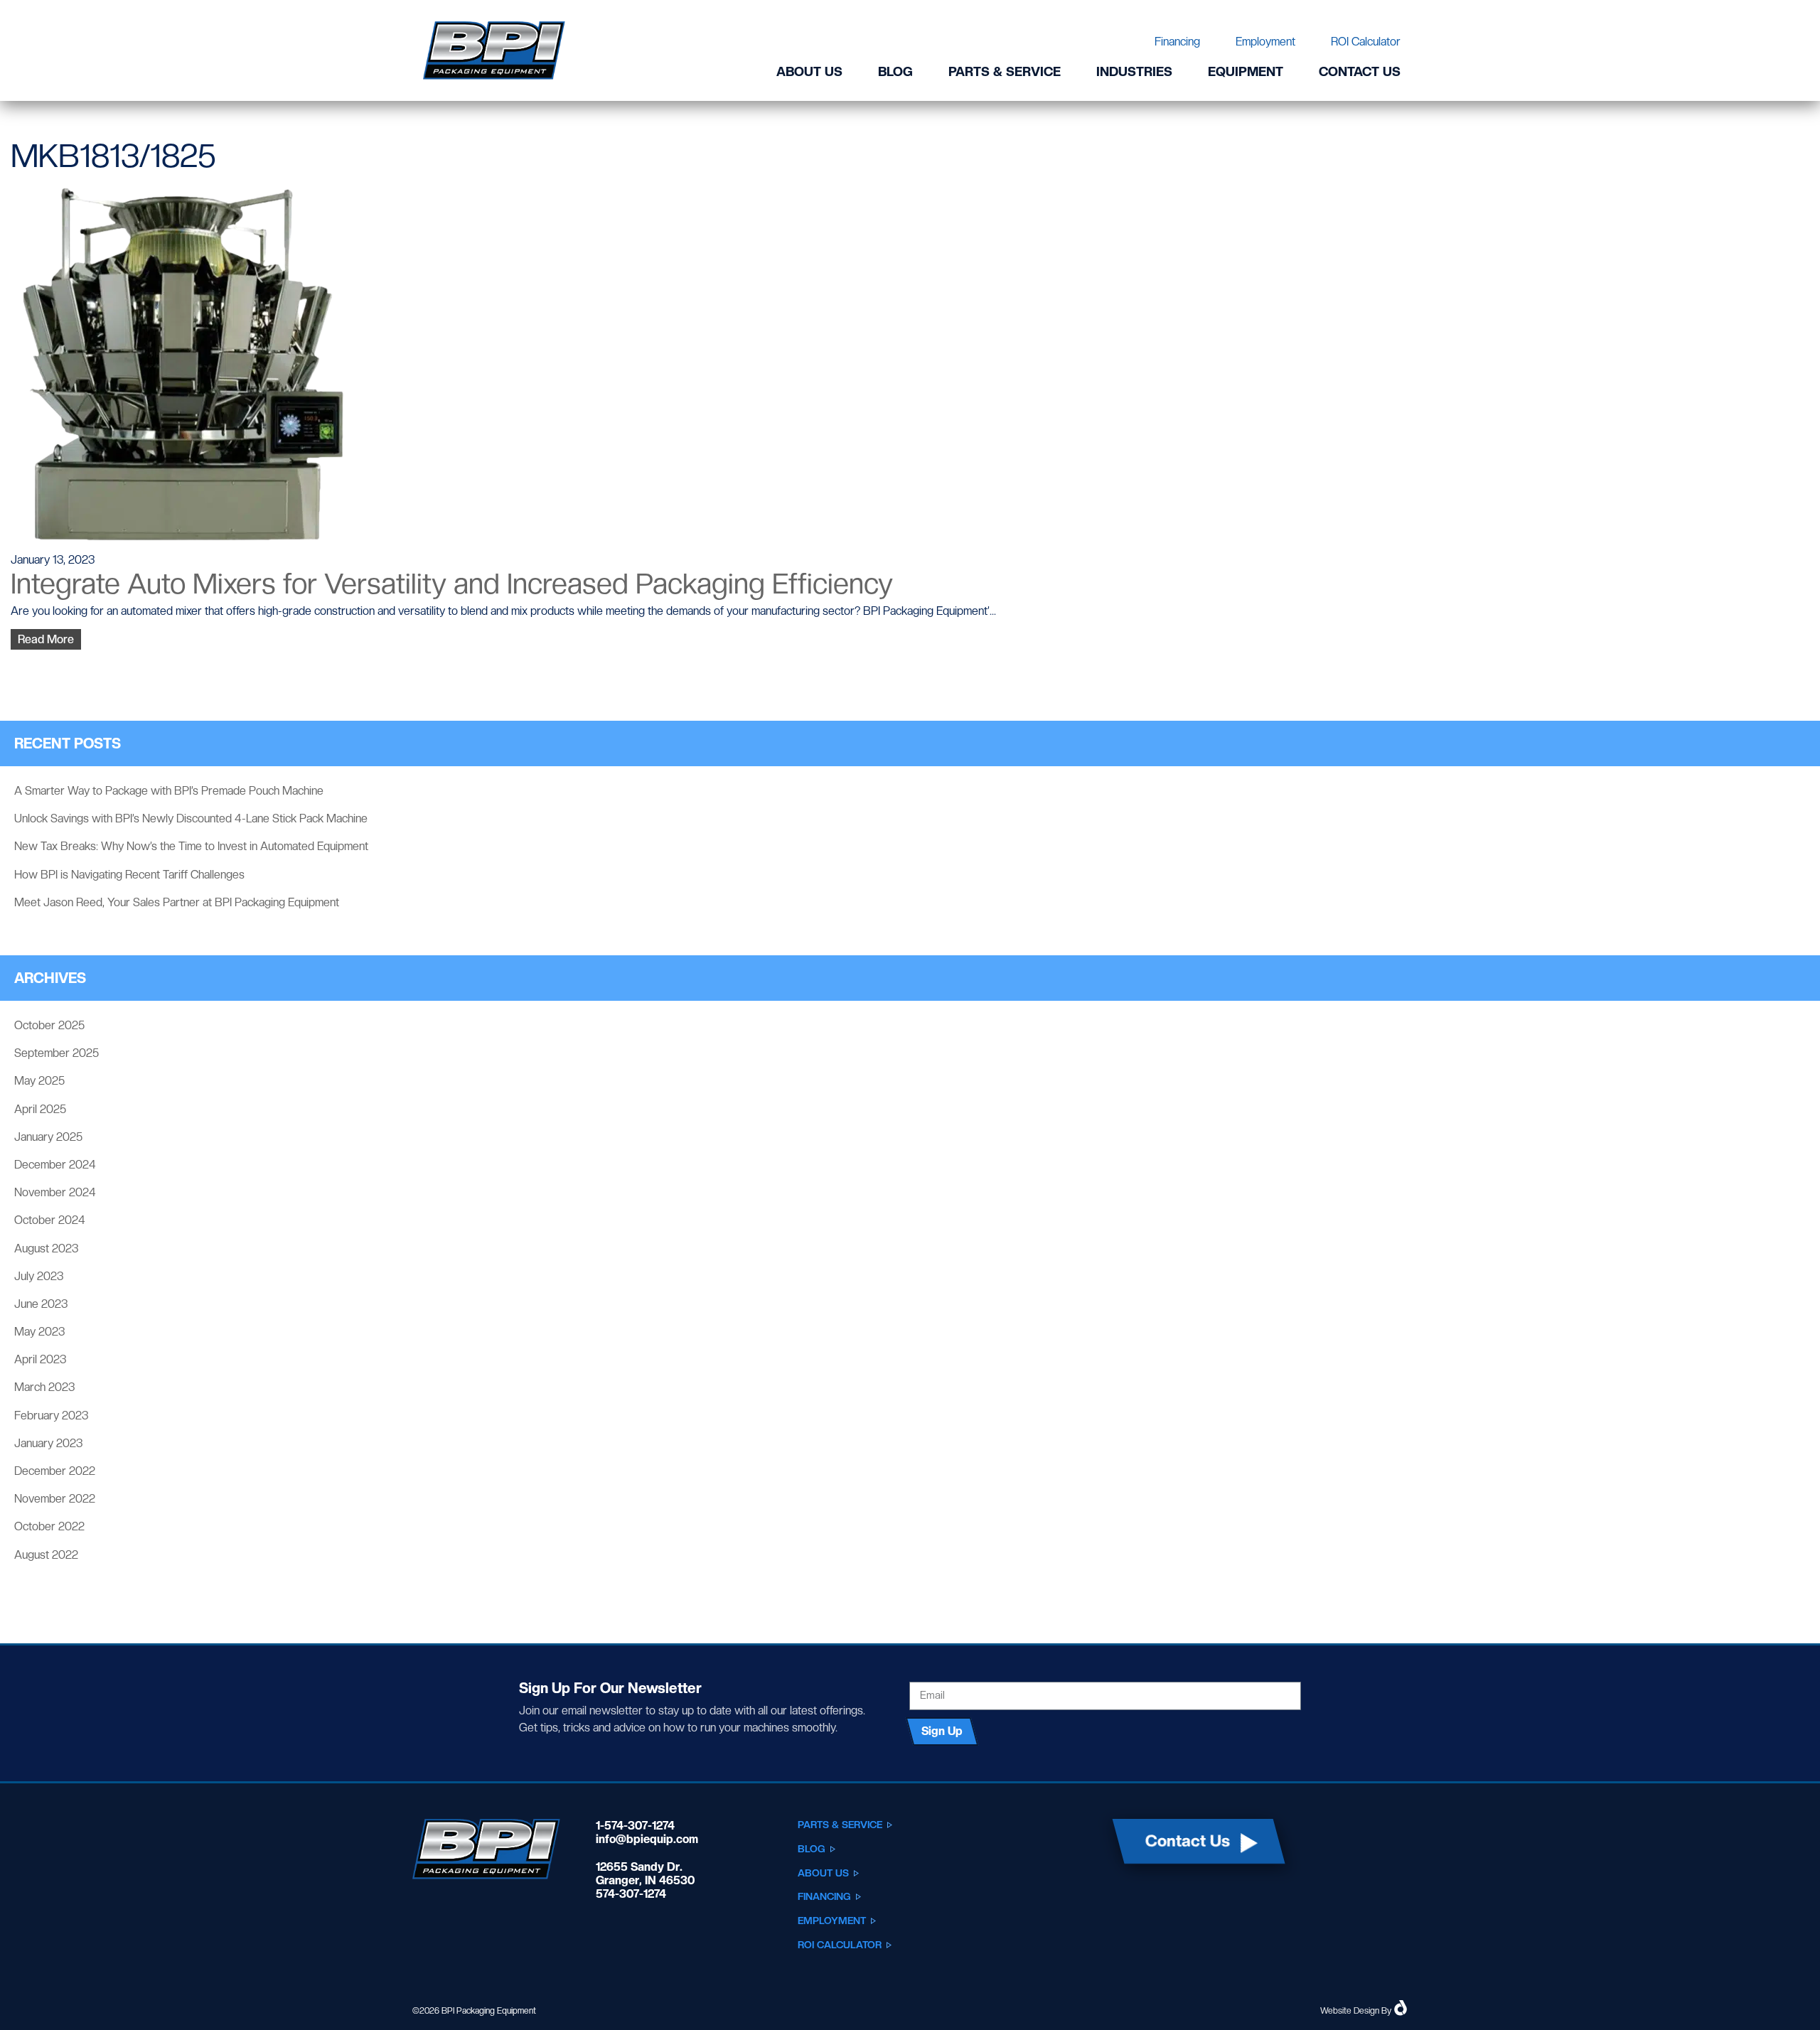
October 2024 (50, 1220)
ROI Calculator (1366, 42)
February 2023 (51, 1416)
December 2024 (55, 1165)
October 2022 (49, 1526)
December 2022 (55, 1471)
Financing (1177, 42)
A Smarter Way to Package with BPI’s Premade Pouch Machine (169, 791)
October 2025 (49, 1025)
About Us (809, 71)
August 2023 (46, 1248)
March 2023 (44, 1387)
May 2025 (39, 1081)
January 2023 (48, 1443)
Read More (46, 639)
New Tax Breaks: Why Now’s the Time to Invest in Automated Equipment (191, 846)
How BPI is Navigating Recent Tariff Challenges (129, 875)
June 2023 (41, 1304)
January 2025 (48, 1137)
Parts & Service (1005, 71)
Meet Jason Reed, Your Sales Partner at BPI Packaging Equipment (177, 902)
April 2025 (40, 1109)
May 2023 (39, 1332)
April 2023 (40, 1359)
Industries (1134, 71)
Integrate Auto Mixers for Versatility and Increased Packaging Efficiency (452, 584)
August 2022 (46, 1555)
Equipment (1246, 71)
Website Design (1350, 2011)
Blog (895, 71)
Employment (1265, 42)
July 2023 (39, 1276)
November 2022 (55, 1499)
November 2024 (55, 1192)
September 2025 (57, 1053)
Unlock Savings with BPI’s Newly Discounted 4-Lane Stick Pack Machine (191, 818)
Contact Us (1360, 71)
